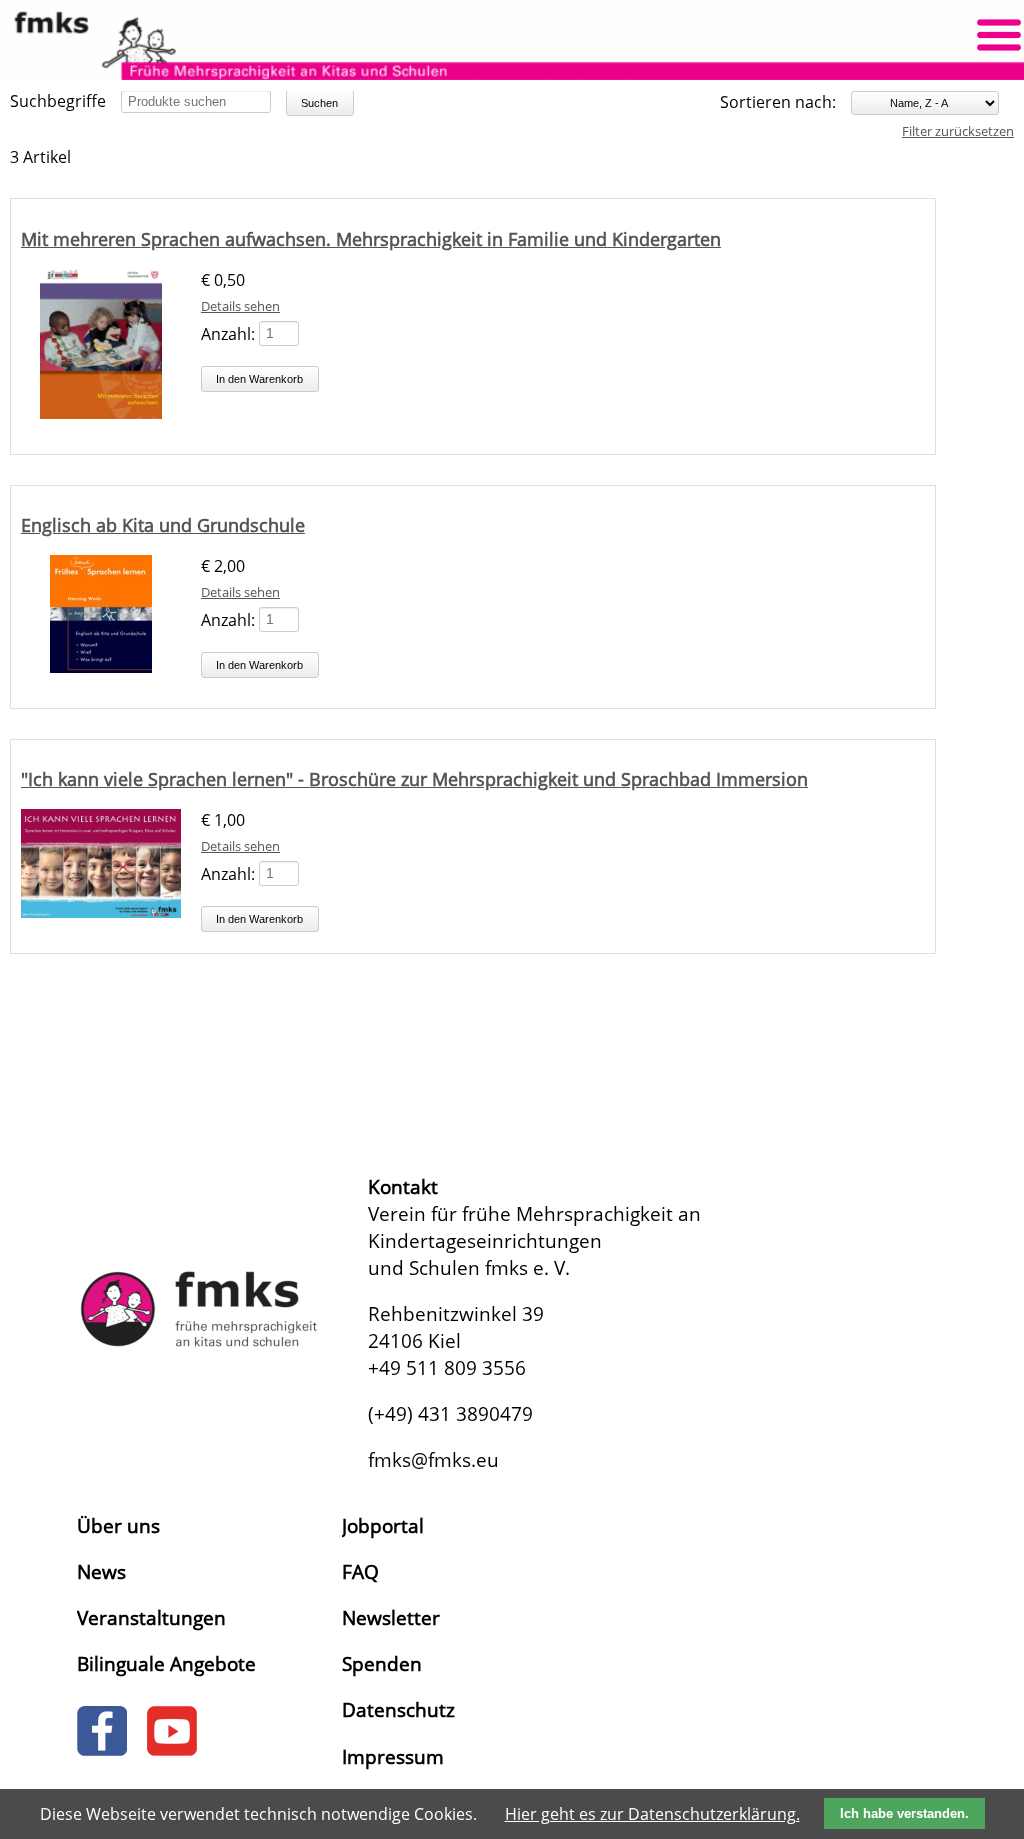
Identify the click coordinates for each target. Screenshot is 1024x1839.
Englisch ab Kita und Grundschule (163, 525)
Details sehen (240, 306)
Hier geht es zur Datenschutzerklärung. (652, 1814)
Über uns (118, 1525)
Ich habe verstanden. (904, 1813)
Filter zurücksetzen (958, 131)
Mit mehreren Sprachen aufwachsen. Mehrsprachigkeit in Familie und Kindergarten (371, 239)
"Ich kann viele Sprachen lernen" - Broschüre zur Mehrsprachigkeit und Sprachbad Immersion (414, 779)
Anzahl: (228, 333)
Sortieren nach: (778, 102)
